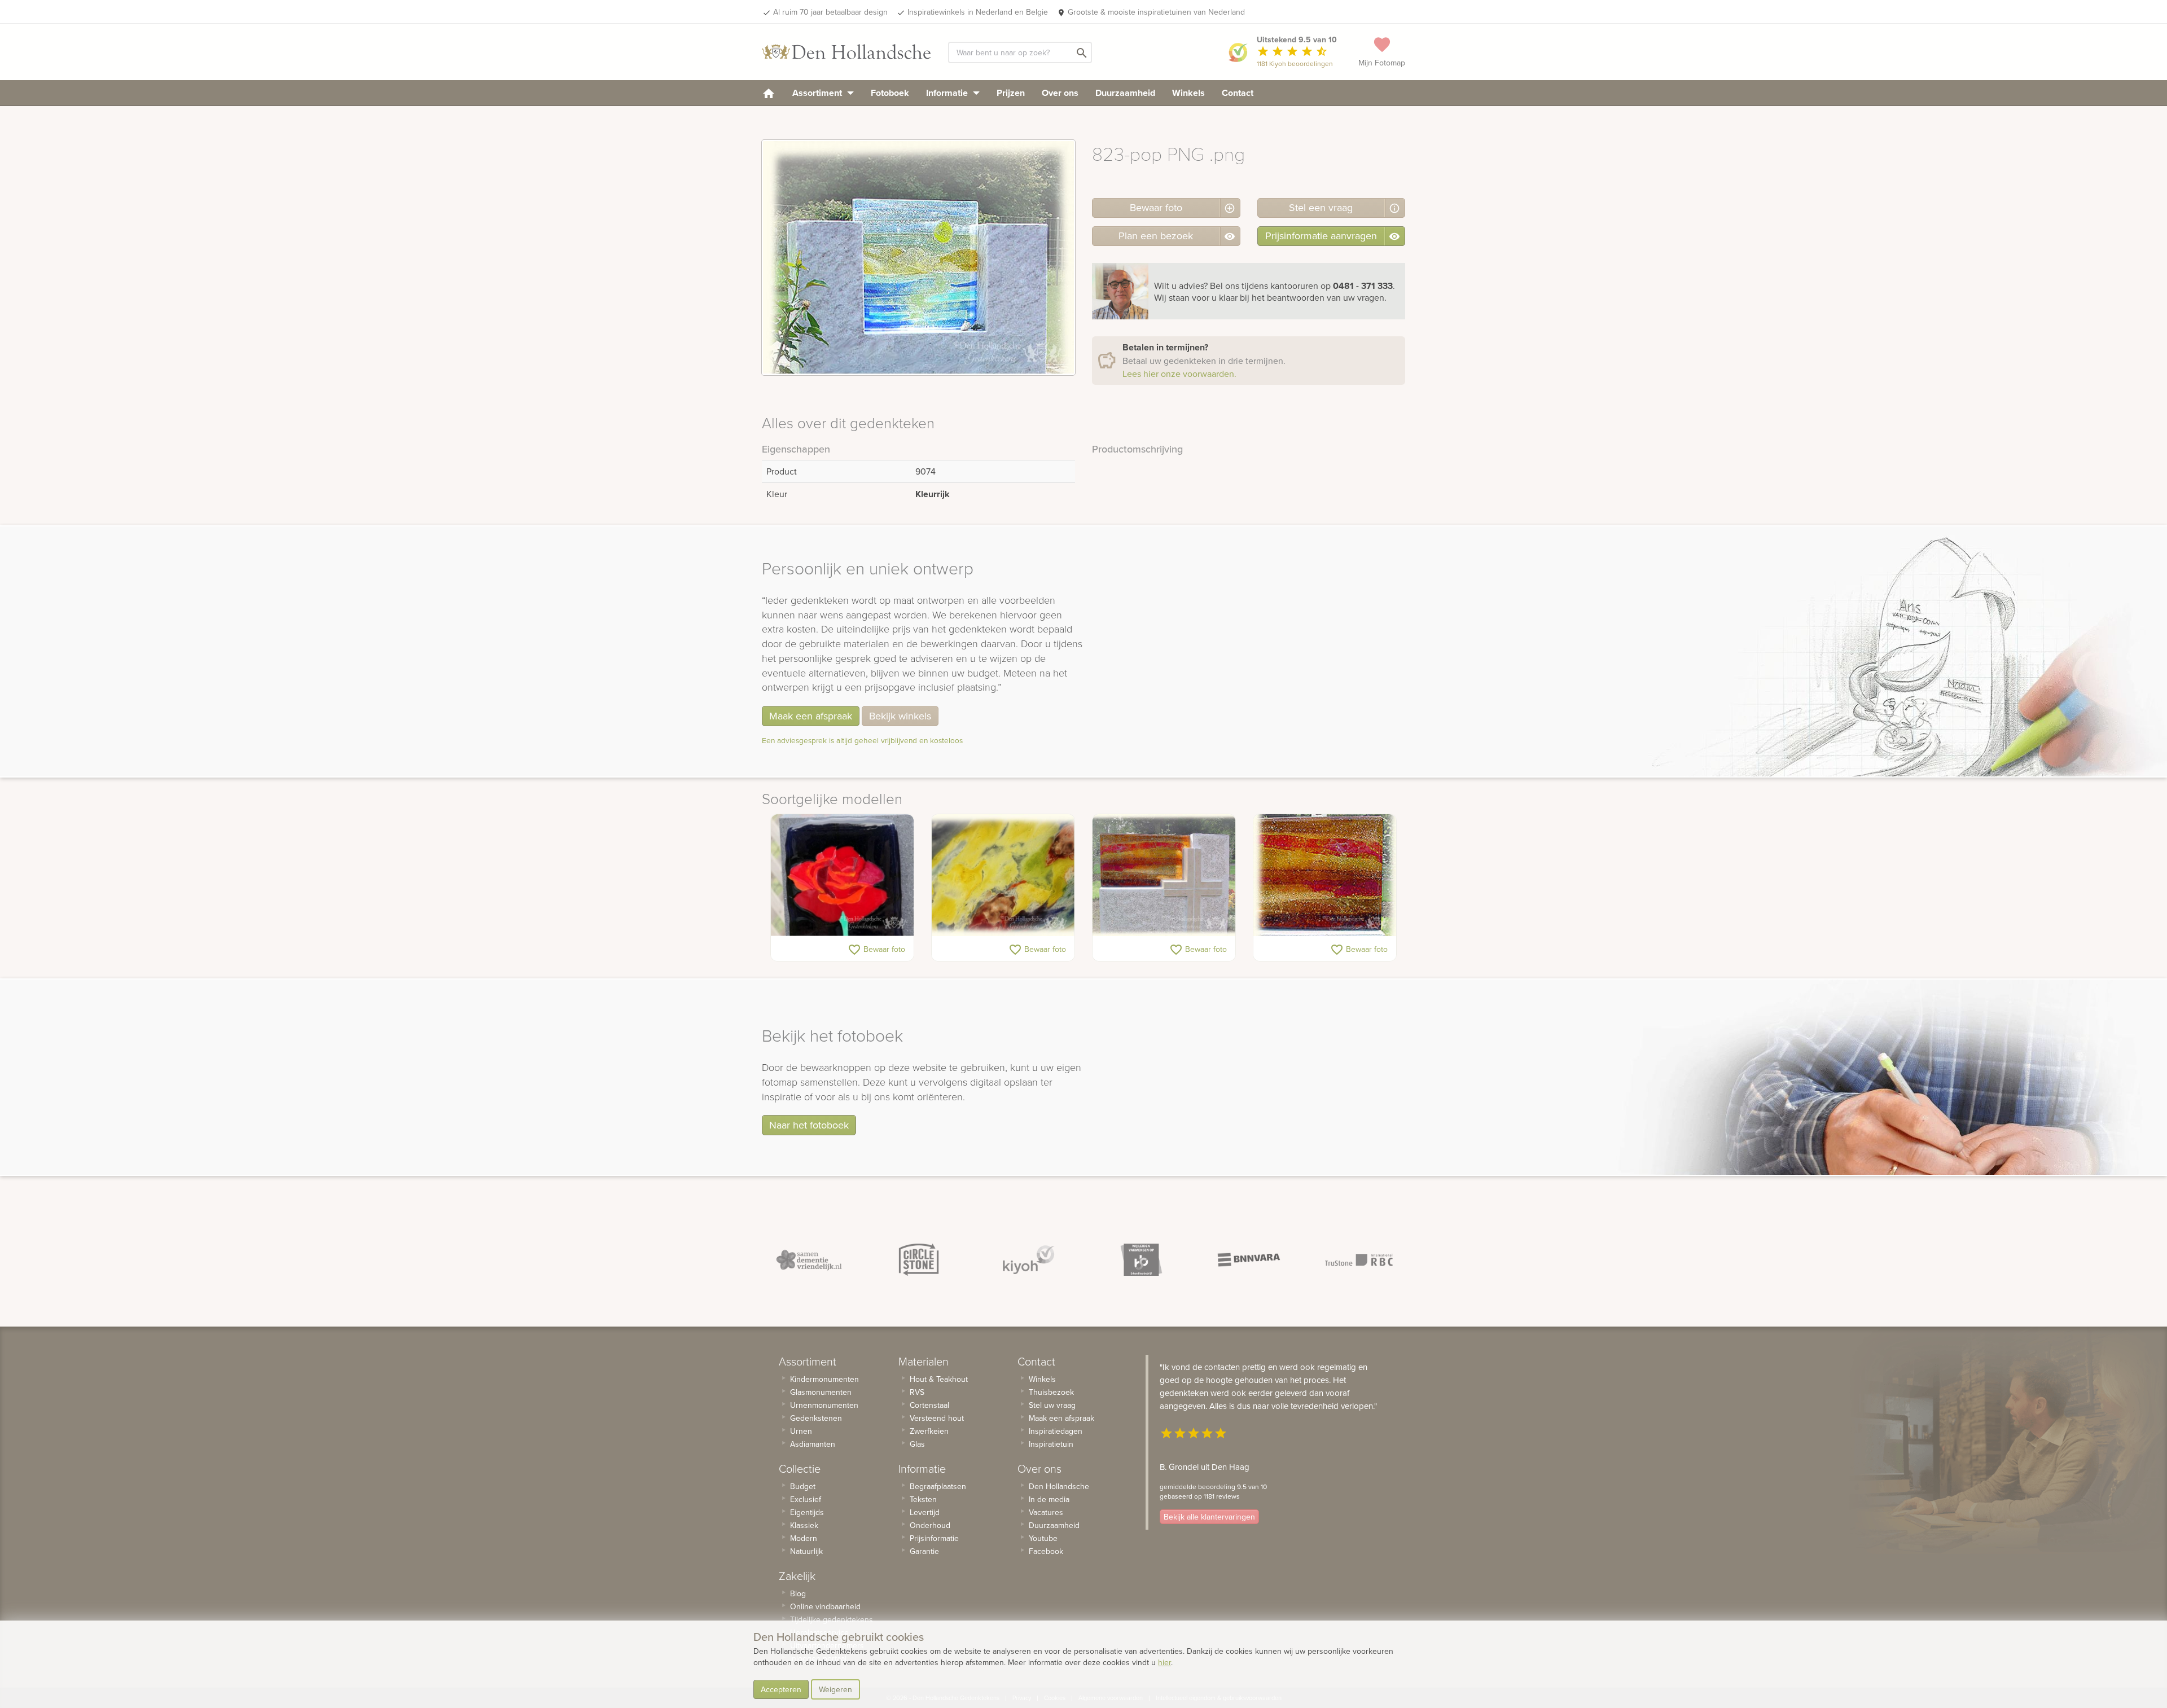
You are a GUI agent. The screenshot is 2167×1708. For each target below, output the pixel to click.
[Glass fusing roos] (842, 875)
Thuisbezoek (1051, 1392)
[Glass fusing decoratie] (1003, 875)
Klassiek (804, 1525)
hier (1164, 1662)
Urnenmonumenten (824, 1405)
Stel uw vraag (1052, 1405)
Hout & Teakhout (939, 1379)
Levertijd (925, 1512)
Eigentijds (807, 1512)
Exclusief (806, 1499)
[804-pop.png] (1325, 875)
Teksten (923, 1499)
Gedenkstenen (816, 1418)
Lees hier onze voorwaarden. (1179, 374)
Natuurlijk (806, 1551)
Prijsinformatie (934, 1538)
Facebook (1046, 1551)
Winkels (1188, 93)
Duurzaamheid (1125, 93)
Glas (917, 1444)
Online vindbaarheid (825, 1606)
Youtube (1043, 1538)
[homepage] (769, 93)
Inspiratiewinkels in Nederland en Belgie (978, 12)
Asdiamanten (813, 1444)
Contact (1238, 93)
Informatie (948, 93)
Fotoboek (890, 93)
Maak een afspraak (811, 716)
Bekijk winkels (900, 716)
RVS (917, 1392)
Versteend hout (937, 1418)
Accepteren (781, 1689)
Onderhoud (930, 1525)
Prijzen (1011, 93)
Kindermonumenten (824, 1379)
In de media (1049, 1499)
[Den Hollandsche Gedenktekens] (846, 52)
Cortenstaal (929, 1405)
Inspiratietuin (1051, 1444)
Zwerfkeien (929, 1431)
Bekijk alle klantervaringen (1209, 1517)
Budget (803, 1486)
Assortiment (818, 93)
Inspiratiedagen (1056, 1431)
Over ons (1060, 93)
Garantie (924, 1551)
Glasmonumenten (821, 1392)
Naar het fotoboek (809, 1125)
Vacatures (1046, 1512)
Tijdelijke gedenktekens (832, 1619)
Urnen (801, 1431)
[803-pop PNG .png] (1164, 875)
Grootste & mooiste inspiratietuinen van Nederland (1156, 12)
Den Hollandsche (1059, 1486)
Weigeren (835, 1689)
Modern (804, 1538)
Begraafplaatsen (938, 1486)
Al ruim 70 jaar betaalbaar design (830, 12)
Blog (798, 1593)
